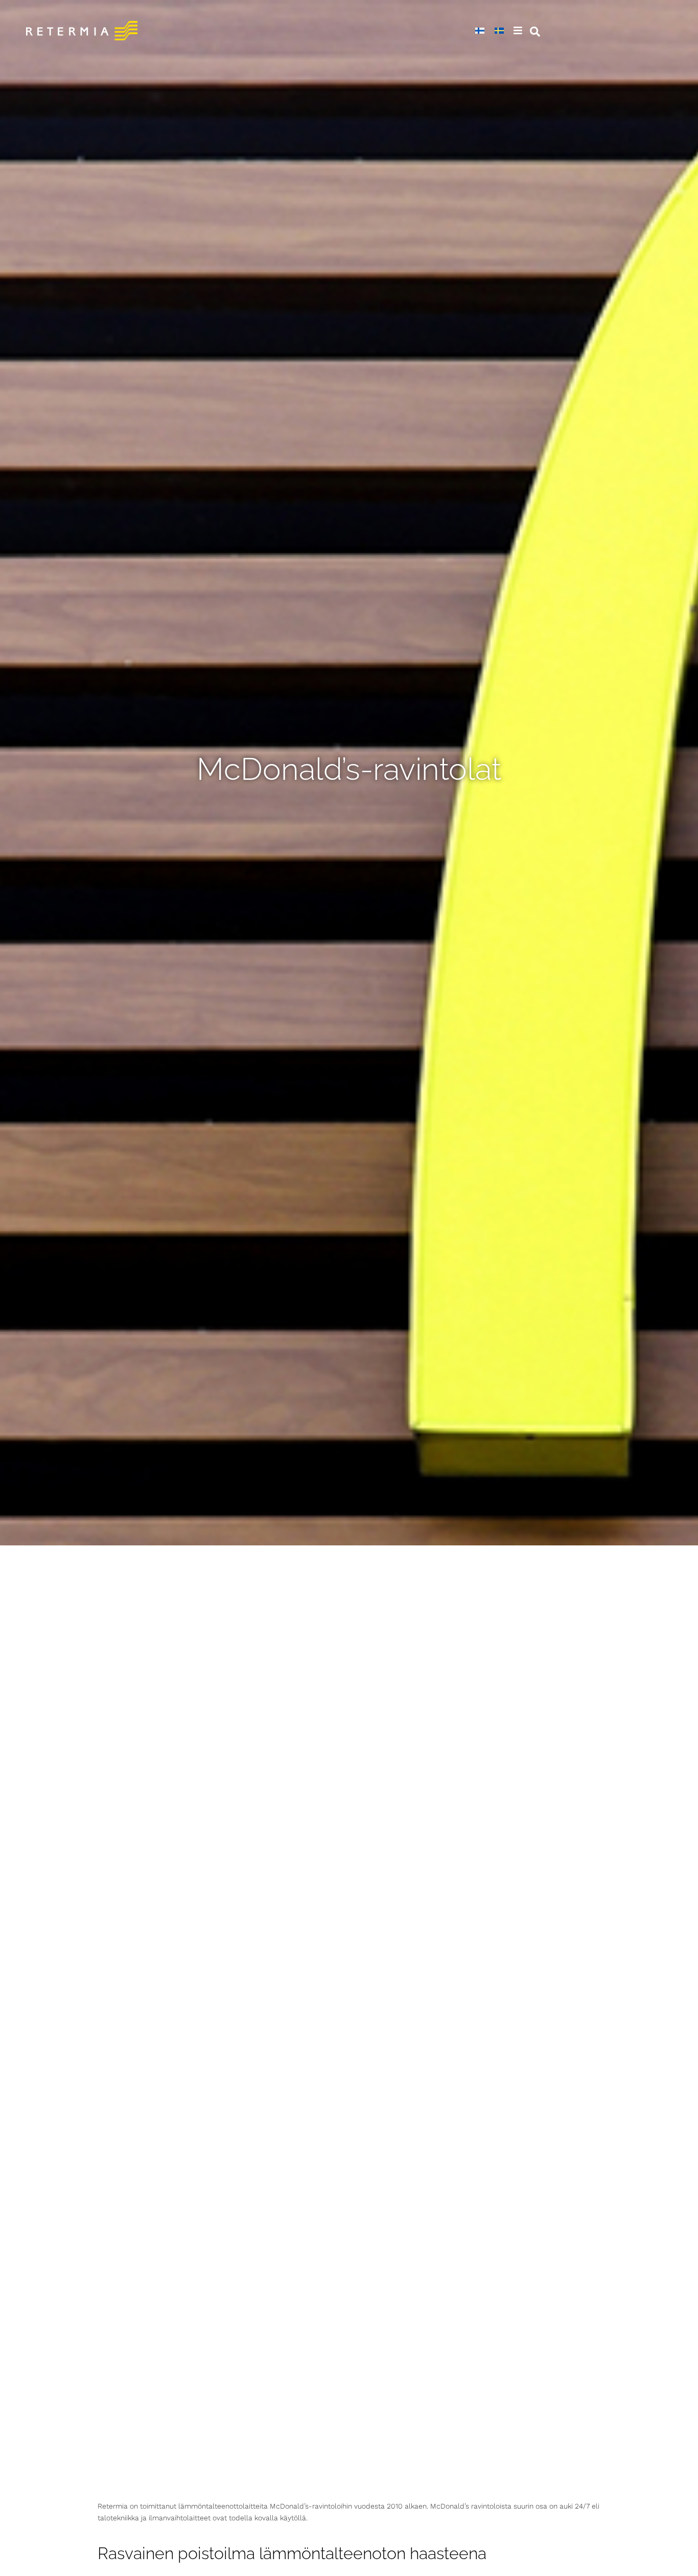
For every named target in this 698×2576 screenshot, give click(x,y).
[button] (519, 31)
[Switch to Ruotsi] (499, 31)
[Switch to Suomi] (480, 31)
